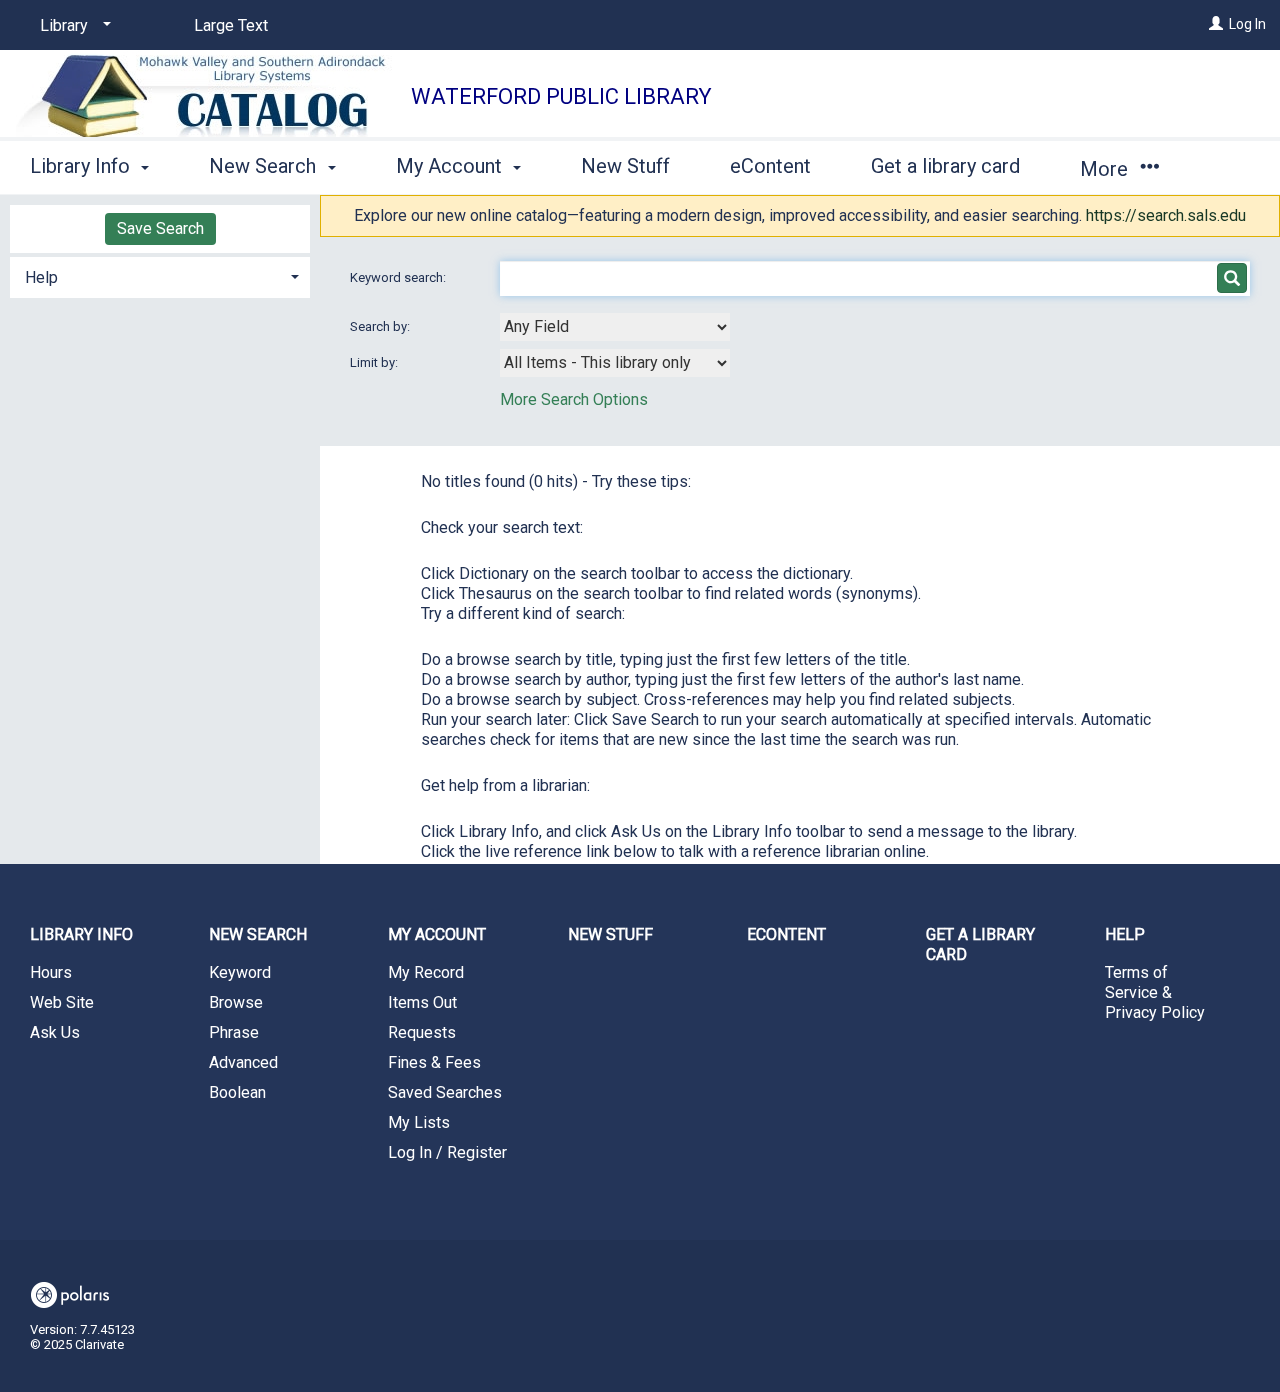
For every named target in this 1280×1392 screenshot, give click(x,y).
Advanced (243, 1062)
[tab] (160, 275)
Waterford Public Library (561, 96)
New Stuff (625, 166)
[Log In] (1216, 24)
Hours (51, 972)
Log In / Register (447, 1152)
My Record (426, 972)
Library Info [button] (82, 166)
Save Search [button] (160, 228)
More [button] (1106, 169)
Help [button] (41, 277)
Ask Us (55, 1032)
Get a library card (945, 166)
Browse (236, 1002)
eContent (770, 166)
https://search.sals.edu (1166, 215)
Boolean (237, 1092)
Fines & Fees (434, 1062)
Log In (1247, 24)
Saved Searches (445, 1092)
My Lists (419, 1122)
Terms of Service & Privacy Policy (1155, 992)
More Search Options (574, 399)
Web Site (62, 1002)
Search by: (381, 326)
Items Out (422, 1002)
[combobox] (615, 327)
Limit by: (375, 362)
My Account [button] (451, 166)
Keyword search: (399, 277)
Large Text (231, 25)
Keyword (240, 972)
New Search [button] (265, 166)
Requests (422, 1032)
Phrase (234, 1032)
